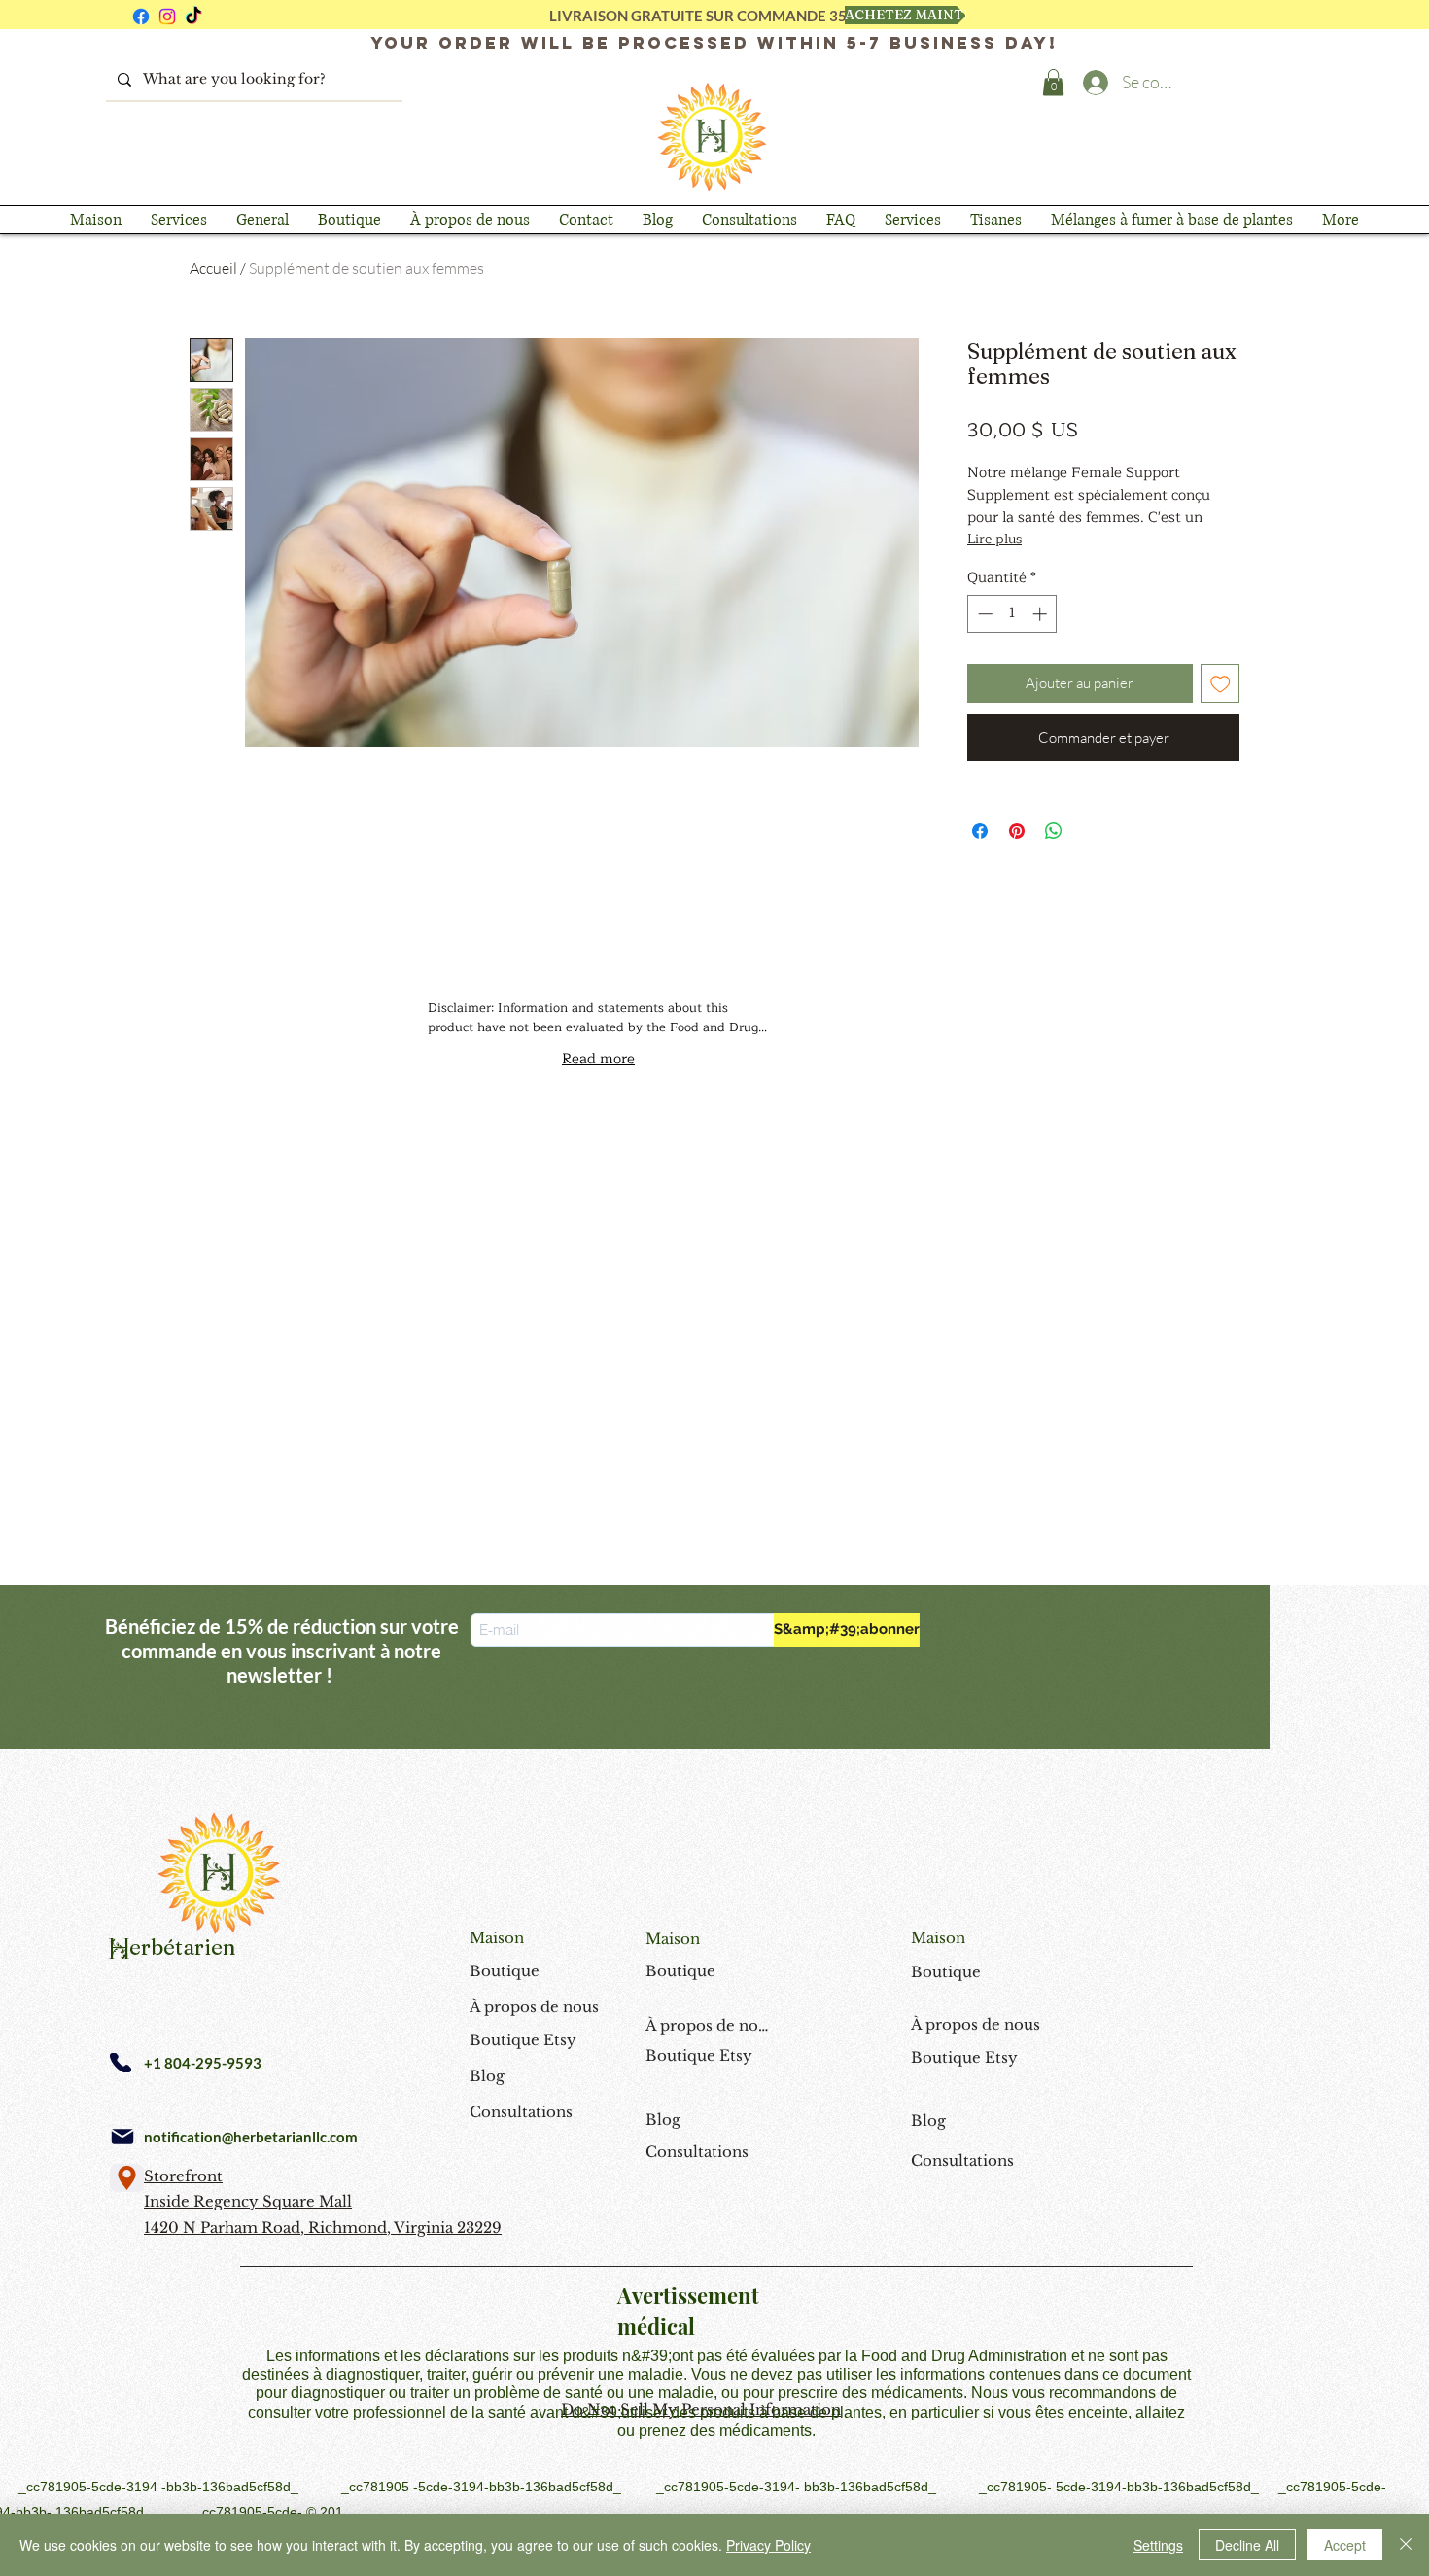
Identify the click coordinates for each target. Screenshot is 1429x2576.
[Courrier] (122, 2137)
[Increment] (1042, 614)
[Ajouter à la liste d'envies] (1220, 684)
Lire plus (994, 540)
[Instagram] (167, 17)
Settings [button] (1158, 2545)
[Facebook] (141, 17)
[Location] (127, 2178)
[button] (1053, 82)
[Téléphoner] (121, 2063)
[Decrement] (983, 614)
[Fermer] (1406, 2545)
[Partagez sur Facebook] (980, 831)
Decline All (1247, 2545)
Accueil (213, 268)
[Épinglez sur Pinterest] (1017, 831)
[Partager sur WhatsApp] (1054, 831)
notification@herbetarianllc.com (251, 2137)
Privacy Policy (768, 2545)
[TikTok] (193, 17)
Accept (1345, 2545)
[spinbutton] (1012, 614)
